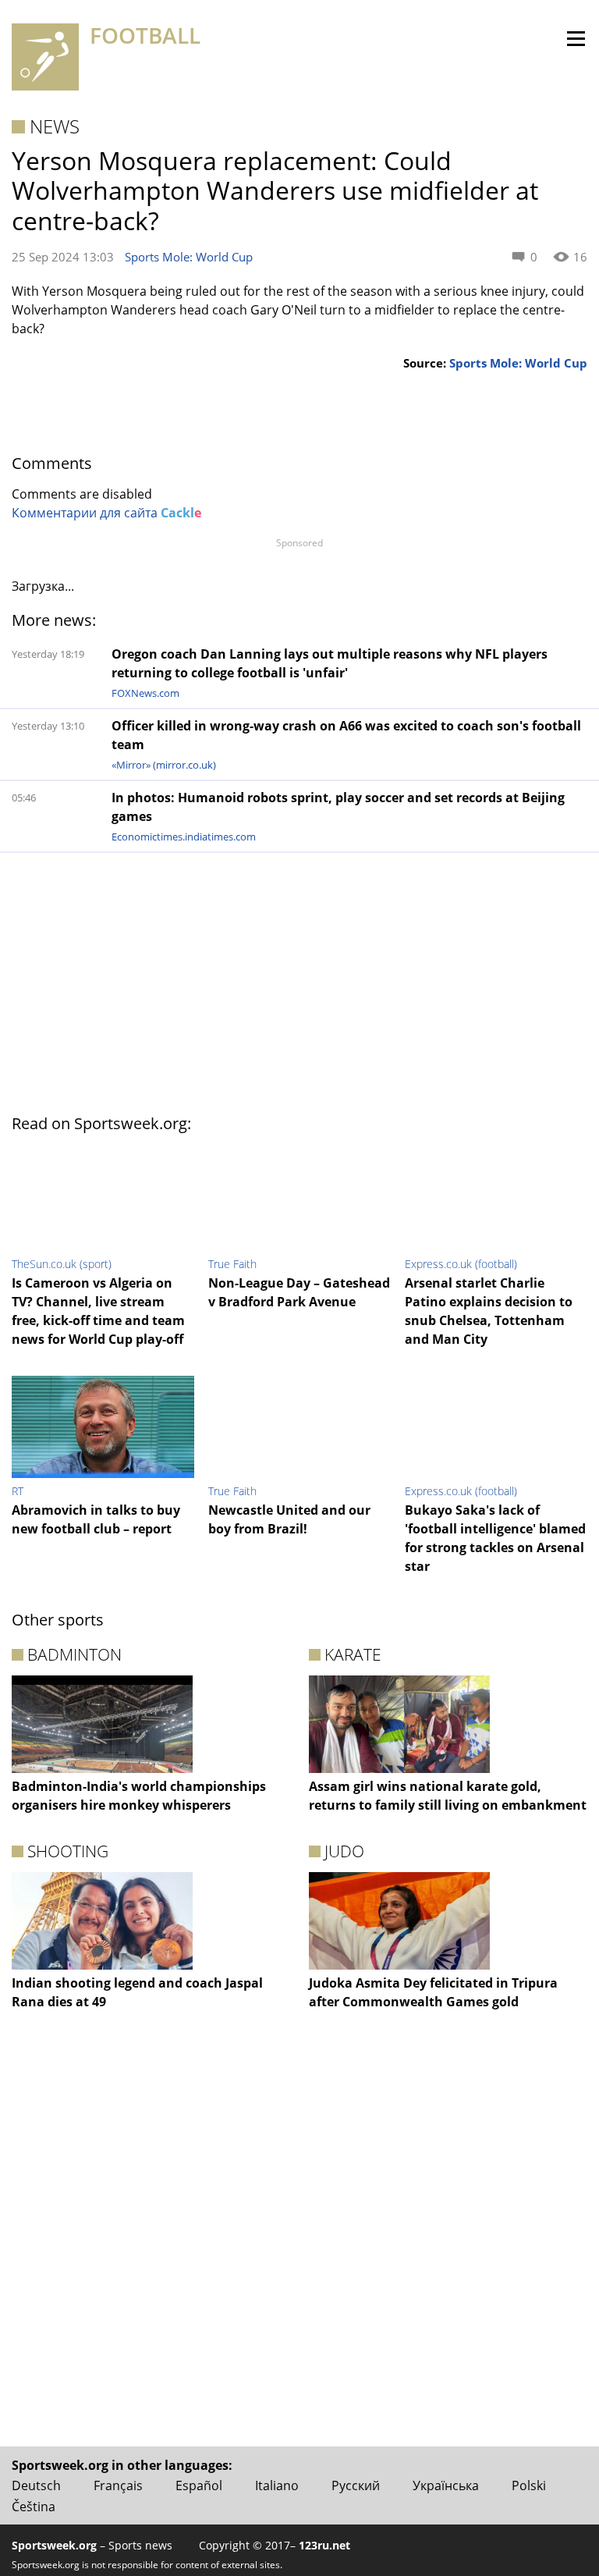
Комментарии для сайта (106, 513)
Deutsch (36, 2485)
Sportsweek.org (54, 2545)
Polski (529, 2485)
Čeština (34, 2507)
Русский (356, 2485)
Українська (446, 2485)
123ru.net (324, 2545)
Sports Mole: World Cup (189, 257)
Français (118, 2485)
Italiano (277, 2485)
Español (199, 2485)
